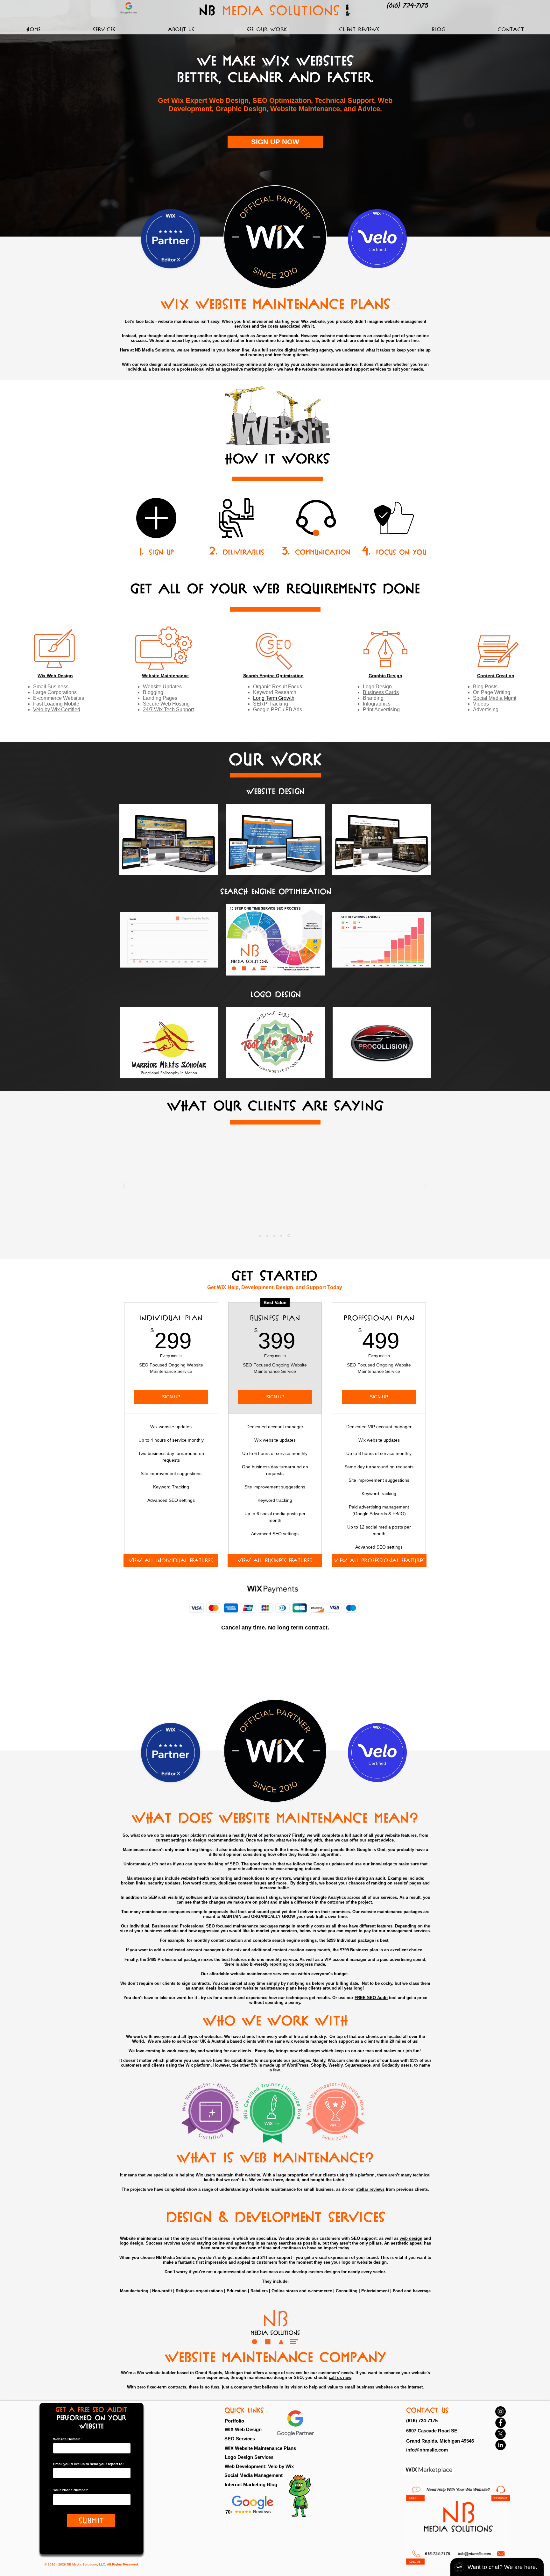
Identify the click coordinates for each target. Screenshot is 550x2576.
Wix (189, 2065)
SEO (234, 1864)
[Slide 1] (260, 1236)
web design (411, 2238)
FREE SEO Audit (371, 1998)
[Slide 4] (282, 1236)
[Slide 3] (275, 1236)
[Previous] (124, 1186)
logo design (131, 2243)
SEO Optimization (282, 100)
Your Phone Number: (71, 2490)
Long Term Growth (274, 698)
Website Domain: (67, 2439)
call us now (340, 2377)
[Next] (425, 1186)
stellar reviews (370, 2189)
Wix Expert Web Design (210, 100)
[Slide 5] (289, 1236)
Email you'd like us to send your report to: (88, 2464)
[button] (104, 29)
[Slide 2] (267, 1236)
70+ (229, 2512)
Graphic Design (241, 109)
